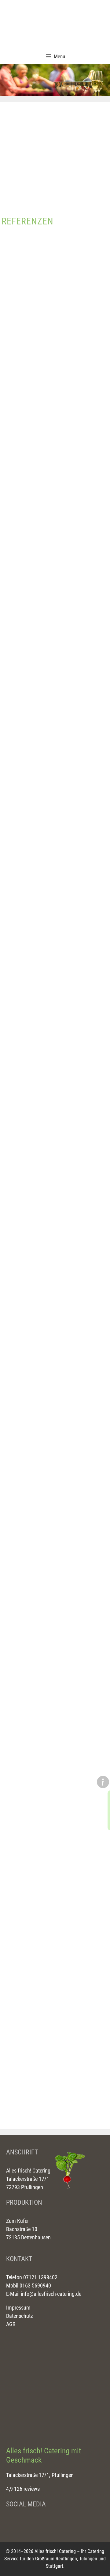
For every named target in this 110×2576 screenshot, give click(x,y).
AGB (11, 2324)
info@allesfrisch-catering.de (51, 2294)
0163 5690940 (35, 2286)
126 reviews (27, 2489)
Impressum (18, 2308)
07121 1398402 (40, 2277)
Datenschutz (20, 2316)
